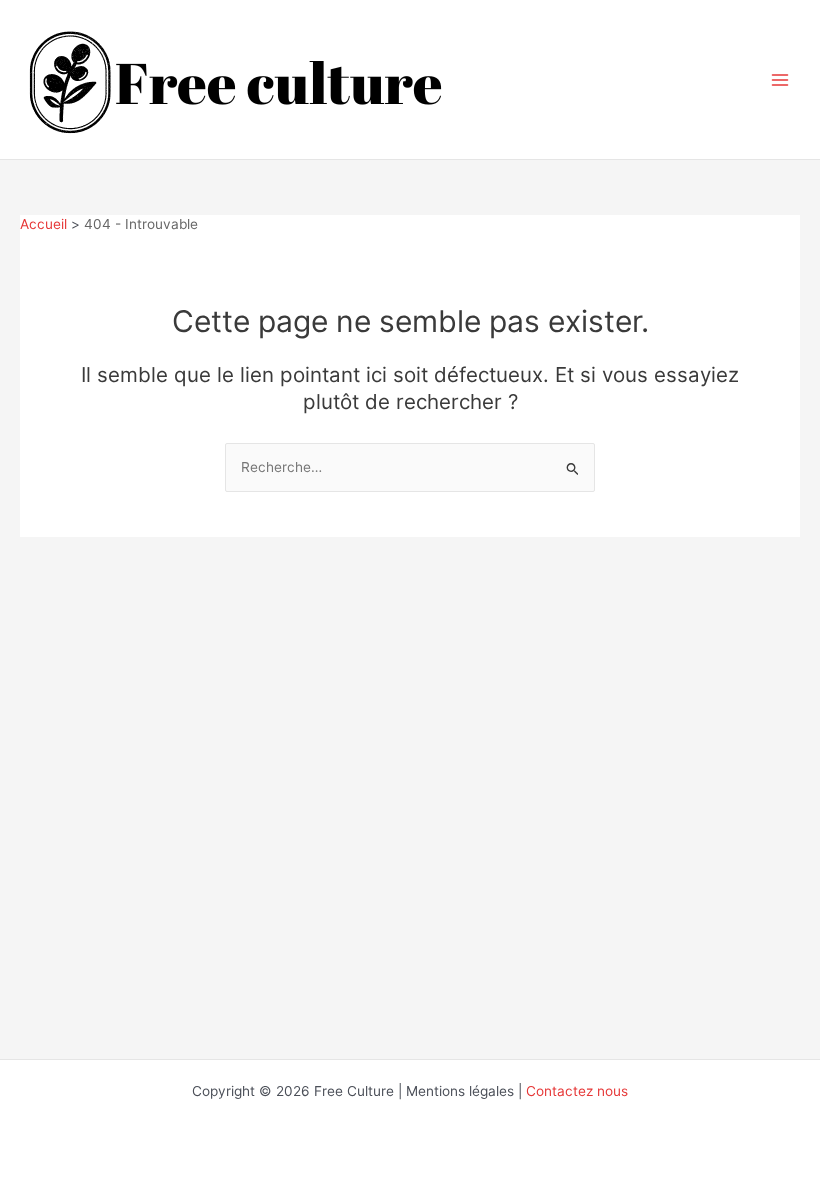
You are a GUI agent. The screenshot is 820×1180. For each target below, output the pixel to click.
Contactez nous (577, 1091)
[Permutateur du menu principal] (780, 79)
